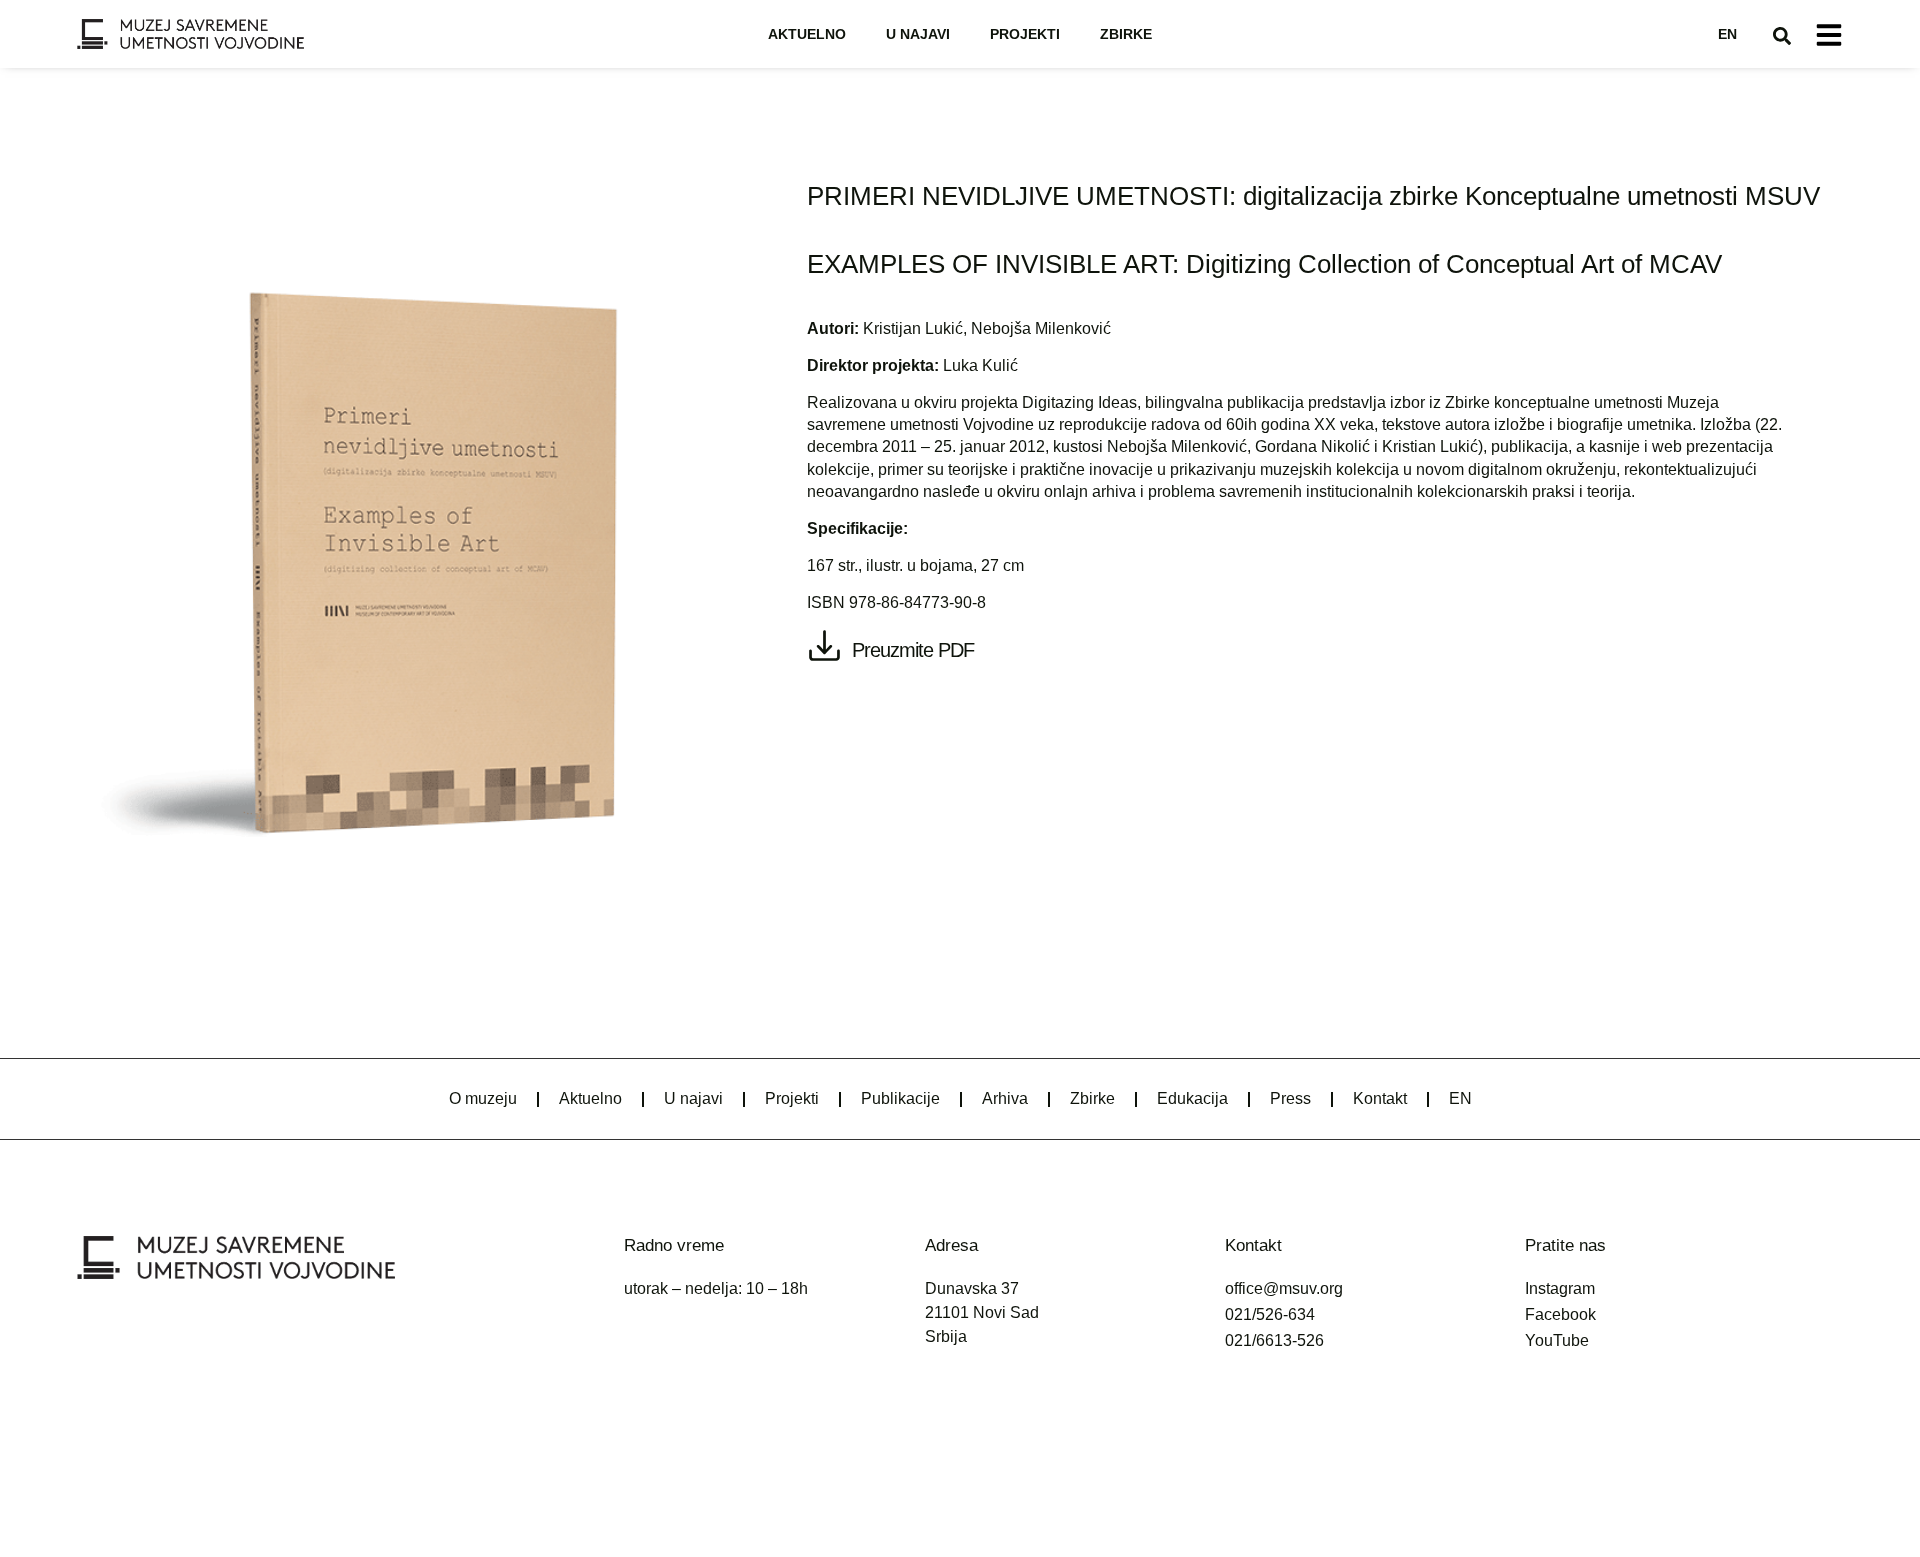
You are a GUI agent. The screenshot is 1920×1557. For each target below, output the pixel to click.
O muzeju (483, 1098)
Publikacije (900, 1098)
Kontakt (1380, 1098)
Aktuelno (807, 34)
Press (1290, 1098)
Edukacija (1192, 1098)
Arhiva (1005, 1098)
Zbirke (1126, 34)
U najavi (918, 34)
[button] (1782, 36)
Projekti (1025, 34)
